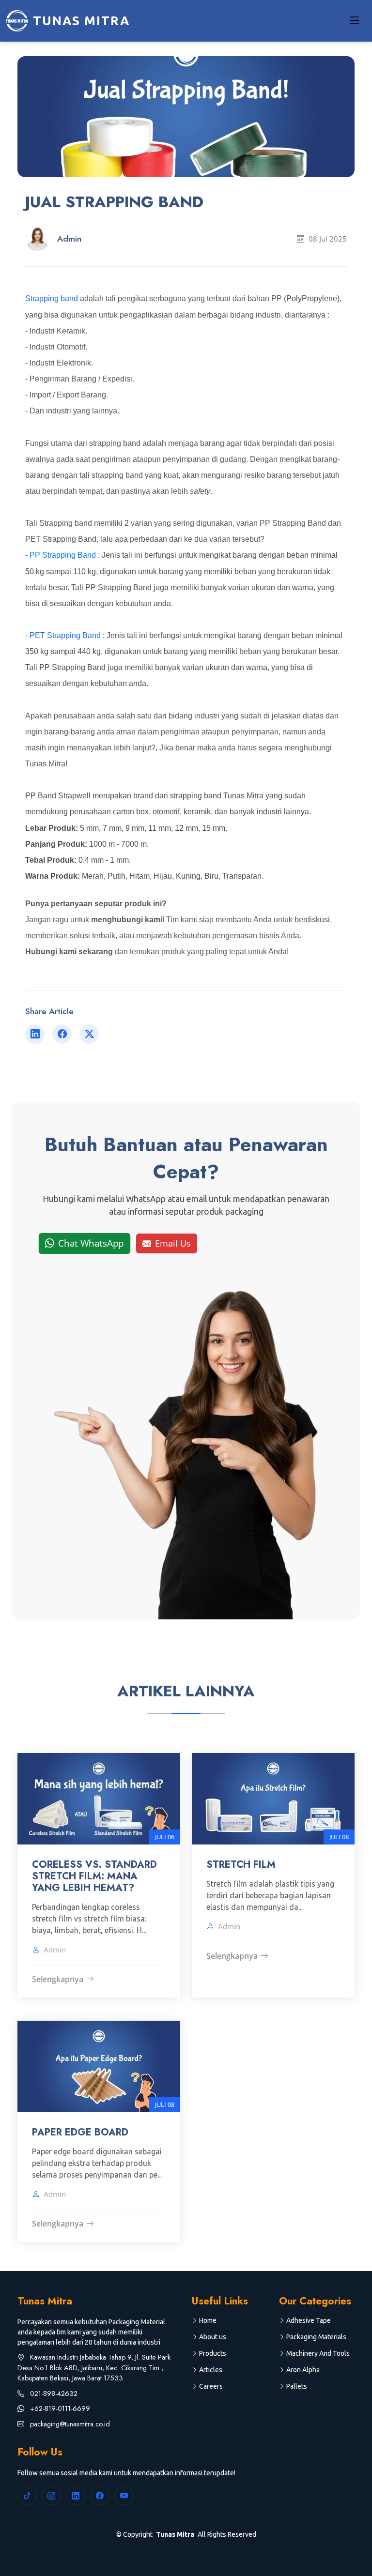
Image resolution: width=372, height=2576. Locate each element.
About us (213, 2337)
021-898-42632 (53, 2393)
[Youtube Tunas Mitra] (124, 2496)
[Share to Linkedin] (35, 1034)
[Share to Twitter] (89, 1034)
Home (208, 2320)
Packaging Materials (316, 2337)
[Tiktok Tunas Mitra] (27, 2496)
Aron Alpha (303, 2370)
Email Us (173, 1243)
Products (213, 2353)
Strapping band (52, 298)
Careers (211, 2386)
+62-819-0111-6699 (59, 2408)
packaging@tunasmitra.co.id (69, 2424)
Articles (211, 2370)
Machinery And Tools (318, 2353)
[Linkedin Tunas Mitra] (76, 2496)
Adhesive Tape (309, 2320)
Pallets (297, 2386)
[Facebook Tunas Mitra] (100, 2496)
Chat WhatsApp (91, 1243)
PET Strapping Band (65, 635)
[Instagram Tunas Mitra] (51, 2496)
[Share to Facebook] (62, 1034)
